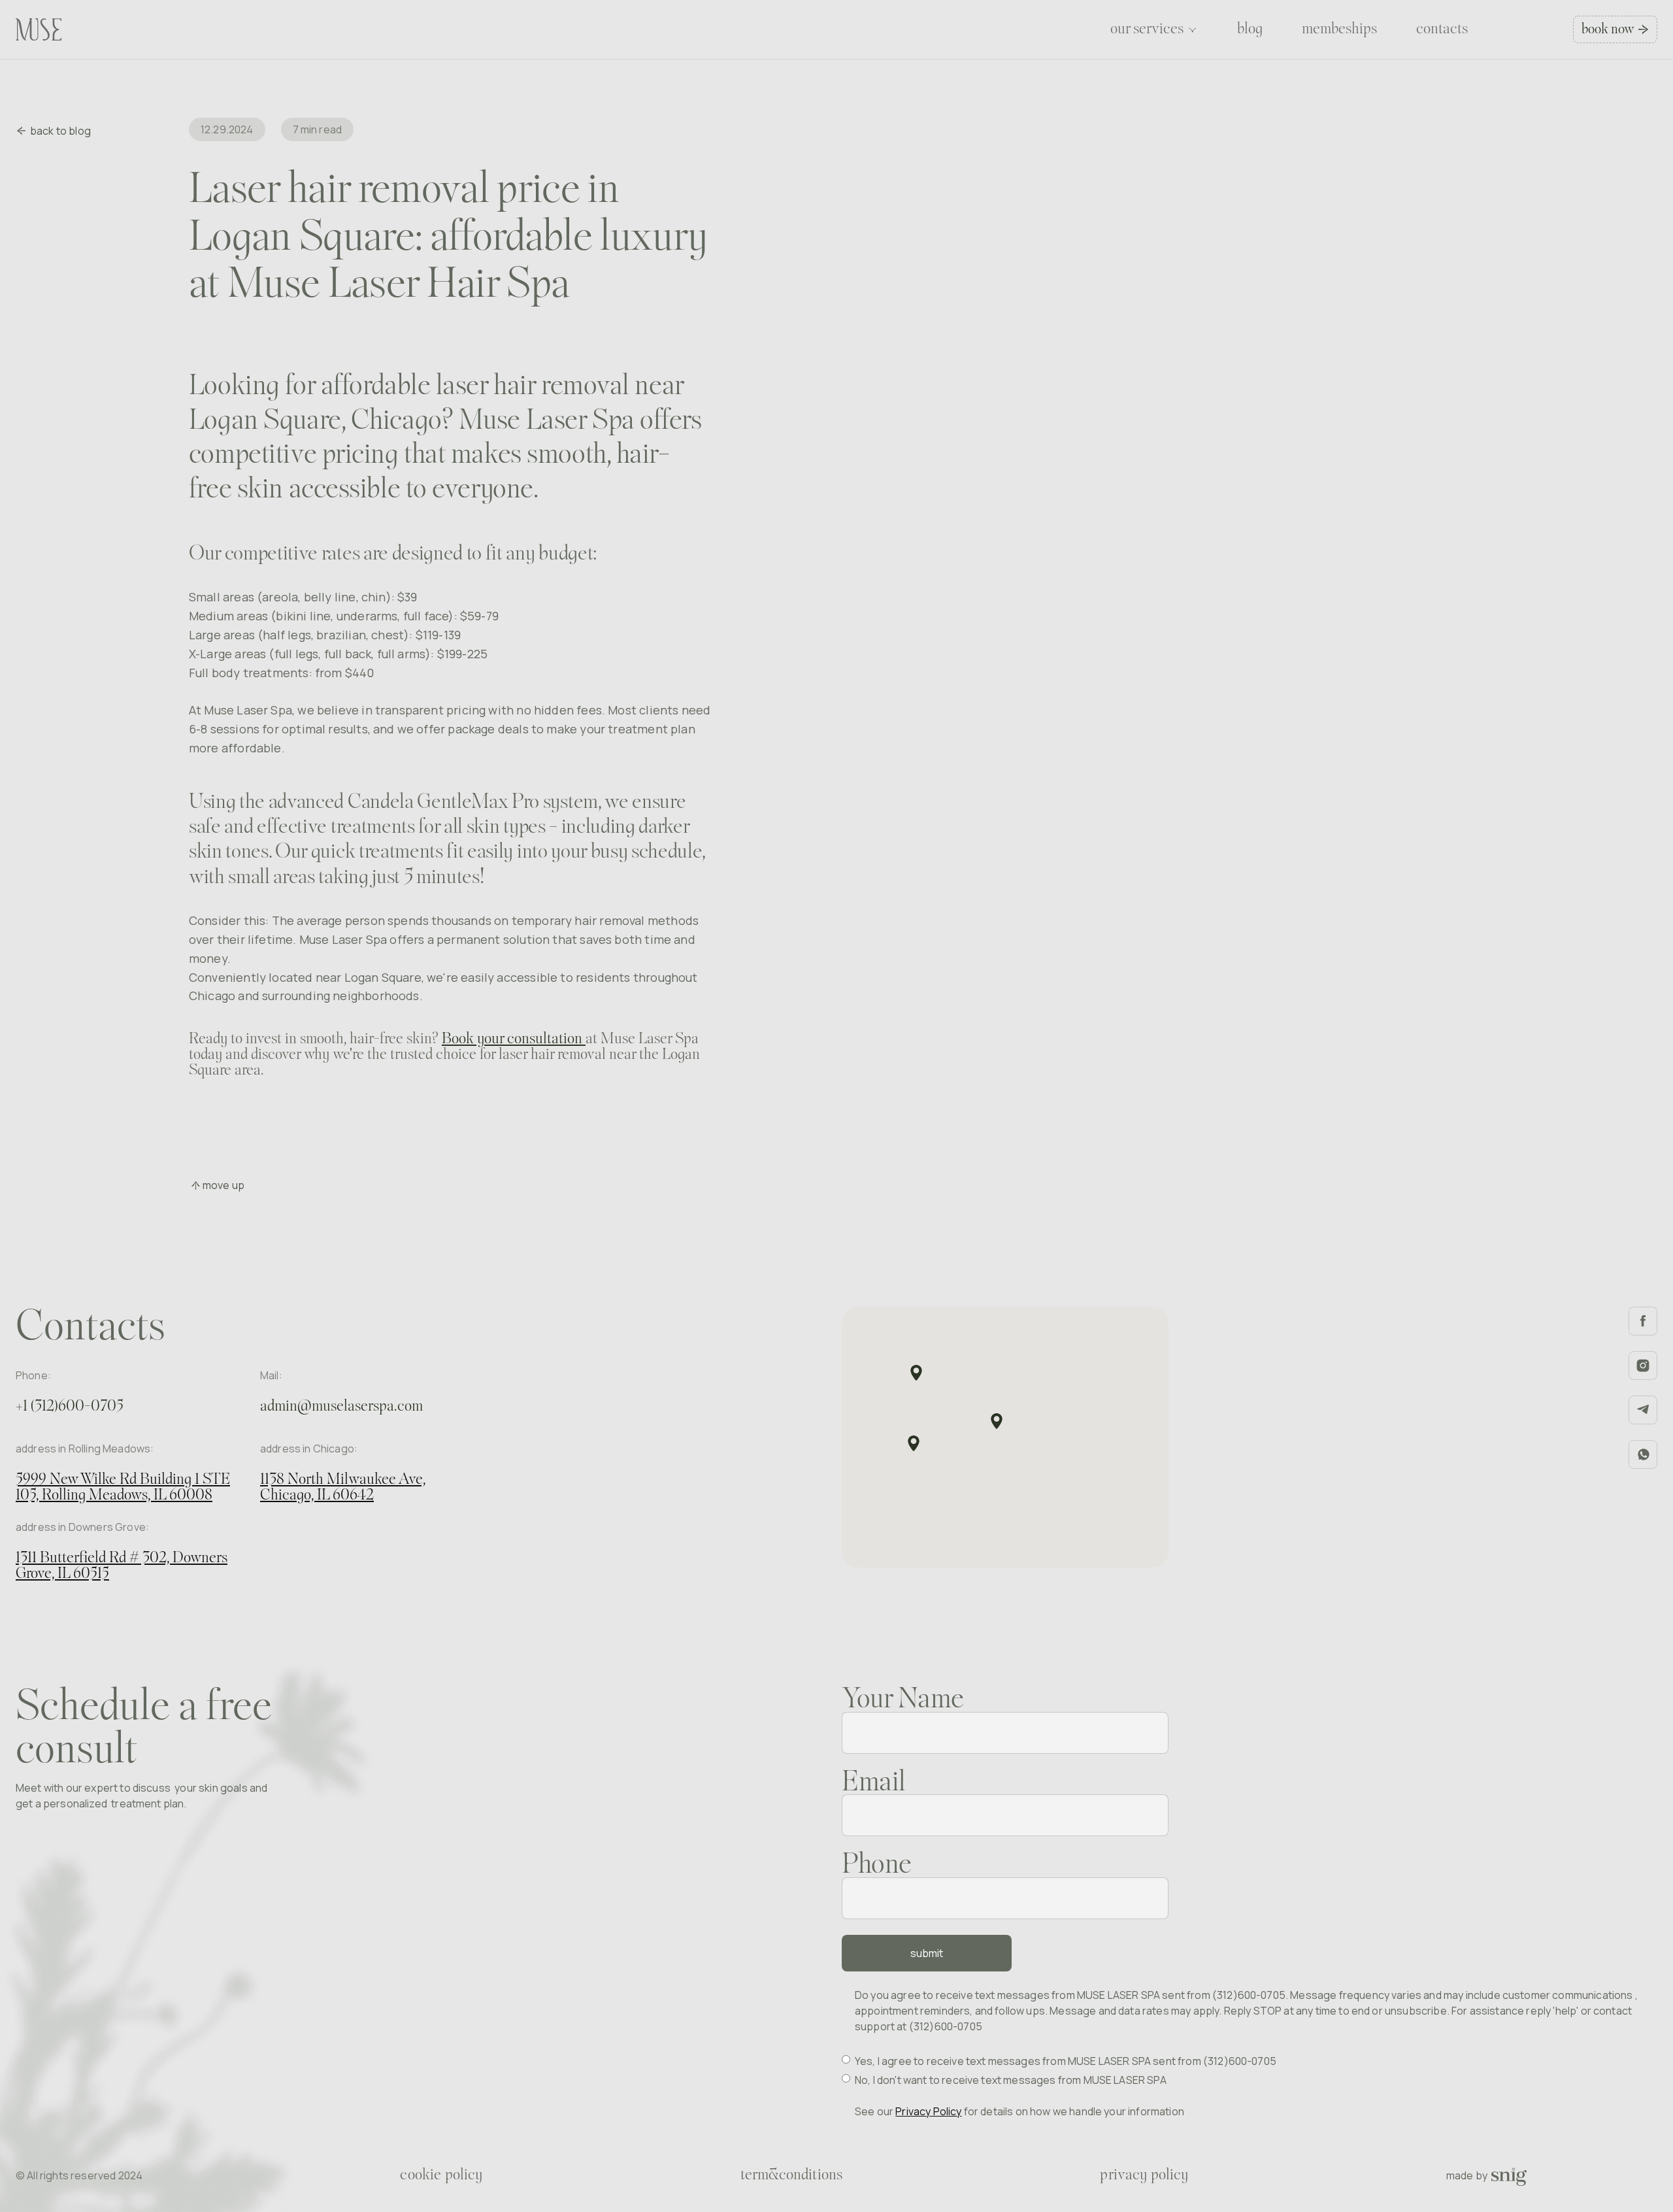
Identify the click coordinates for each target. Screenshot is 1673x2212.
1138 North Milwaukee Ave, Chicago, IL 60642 (343, 1488)
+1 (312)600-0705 (70, 1407)
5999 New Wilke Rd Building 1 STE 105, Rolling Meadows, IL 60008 (123, 1488)
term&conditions (791, 2175)
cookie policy (441, 2175)
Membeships (1339, 29)
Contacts (1442, 29)
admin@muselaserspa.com (341, 1407)
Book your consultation (514, 1039)
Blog (1250, 29)
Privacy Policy (928, 2111)
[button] (1154, 29)
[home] (39, 29)
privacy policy (1144, 2175)
